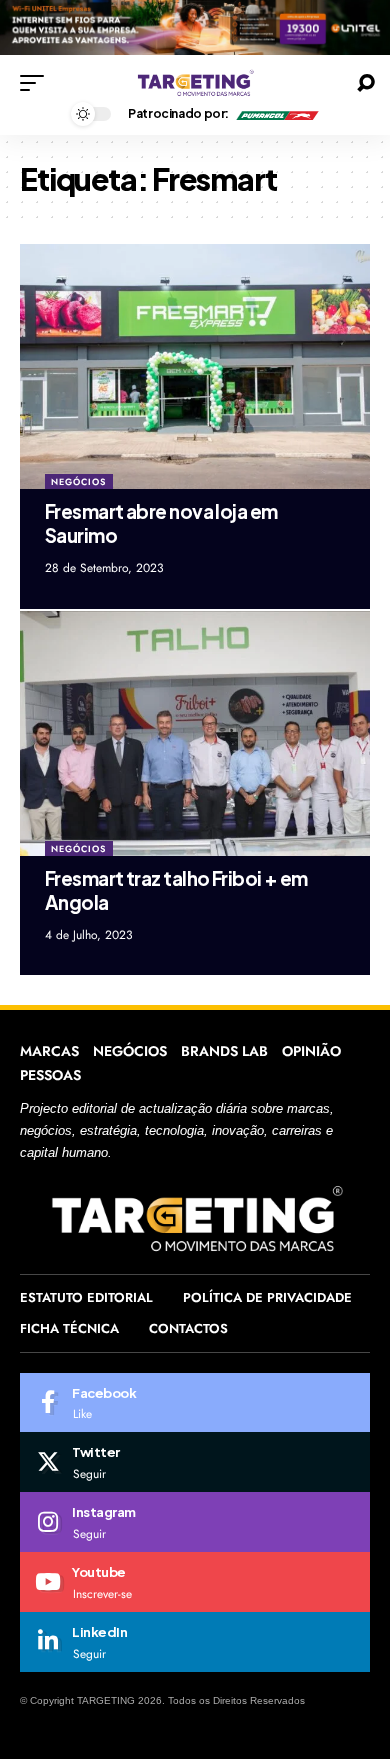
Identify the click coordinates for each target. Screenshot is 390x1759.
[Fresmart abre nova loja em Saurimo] (195, 366)
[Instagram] (195, 1522)
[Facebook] (195, 1403)
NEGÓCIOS (78, 481)
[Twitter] (195, 1462)
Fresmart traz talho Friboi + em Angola (176, 890)
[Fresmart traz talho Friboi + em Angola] (195, 733)
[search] (366, 83)
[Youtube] (195, 1582)
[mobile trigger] (37, 83)
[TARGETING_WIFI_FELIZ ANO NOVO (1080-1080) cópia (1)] (195, 26)
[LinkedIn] (195, 1642)
